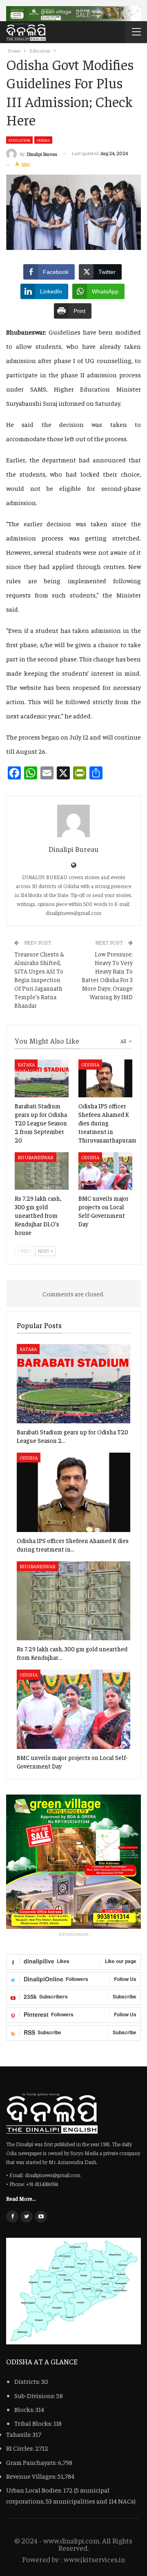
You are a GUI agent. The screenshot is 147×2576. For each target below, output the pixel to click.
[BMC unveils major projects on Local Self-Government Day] (105, 1171)
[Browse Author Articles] (73, 821)
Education (19, 140)
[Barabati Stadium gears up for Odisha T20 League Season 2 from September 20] (42, 1078)
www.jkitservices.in (94, 2559)
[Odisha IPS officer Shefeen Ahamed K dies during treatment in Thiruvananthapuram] (105, 1078)
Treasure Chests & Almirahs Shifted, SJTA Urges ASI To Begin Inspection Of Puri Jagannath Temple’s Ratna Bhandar (39, 979)
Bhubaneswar (36, 1157)
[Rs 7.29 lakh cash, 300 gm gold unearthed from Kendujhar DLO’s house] (42, 1171)
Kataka (26, 1064)
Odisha (43, 140)
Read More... (21, 2198)
